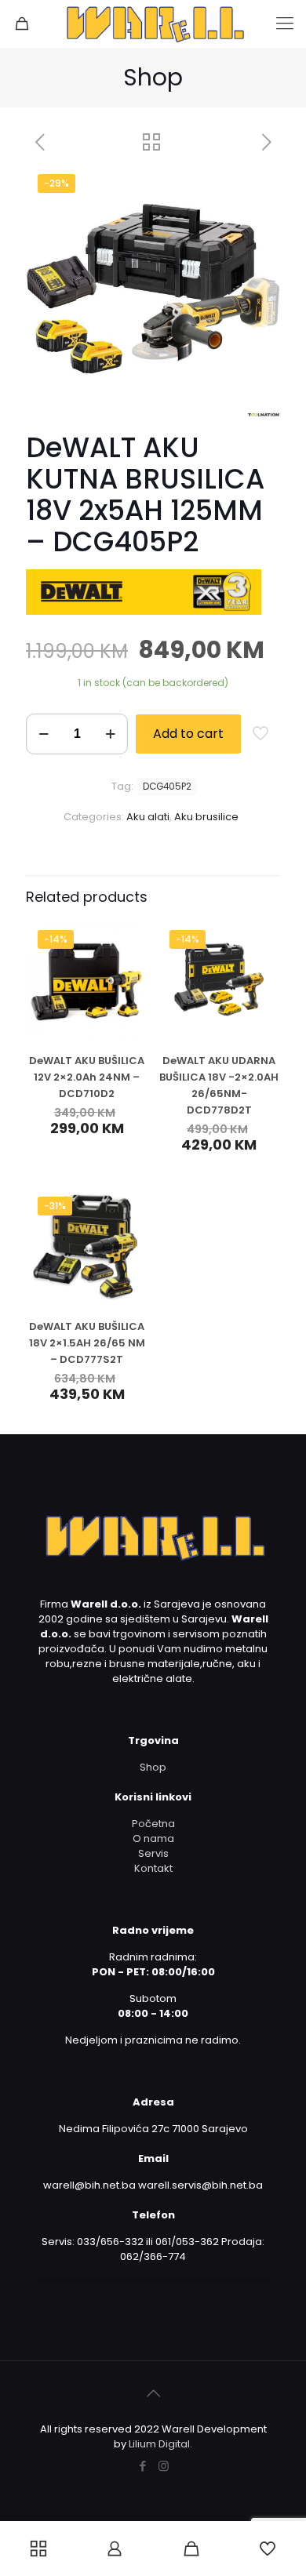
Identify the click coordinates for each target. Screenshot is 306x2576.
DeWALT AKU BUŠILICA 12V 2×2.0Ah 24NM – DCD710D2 (87, 1077)
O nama (153, 1838)
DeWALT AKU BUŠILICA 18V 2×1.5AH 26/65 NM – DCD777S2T (87, 1343)
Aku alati (148, 817)
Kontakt (153, 1868)
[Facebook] (142, 2466)
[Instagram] (164, 2466)
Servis (153, 1853)
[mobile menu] (285, 24)
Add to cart (188, 734)
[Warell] (153, 24)
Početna (153, 1824)
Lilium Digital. (160, 2444)
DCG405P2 (167, 787)
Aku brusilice (206, 817)
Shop (153, 1767)
